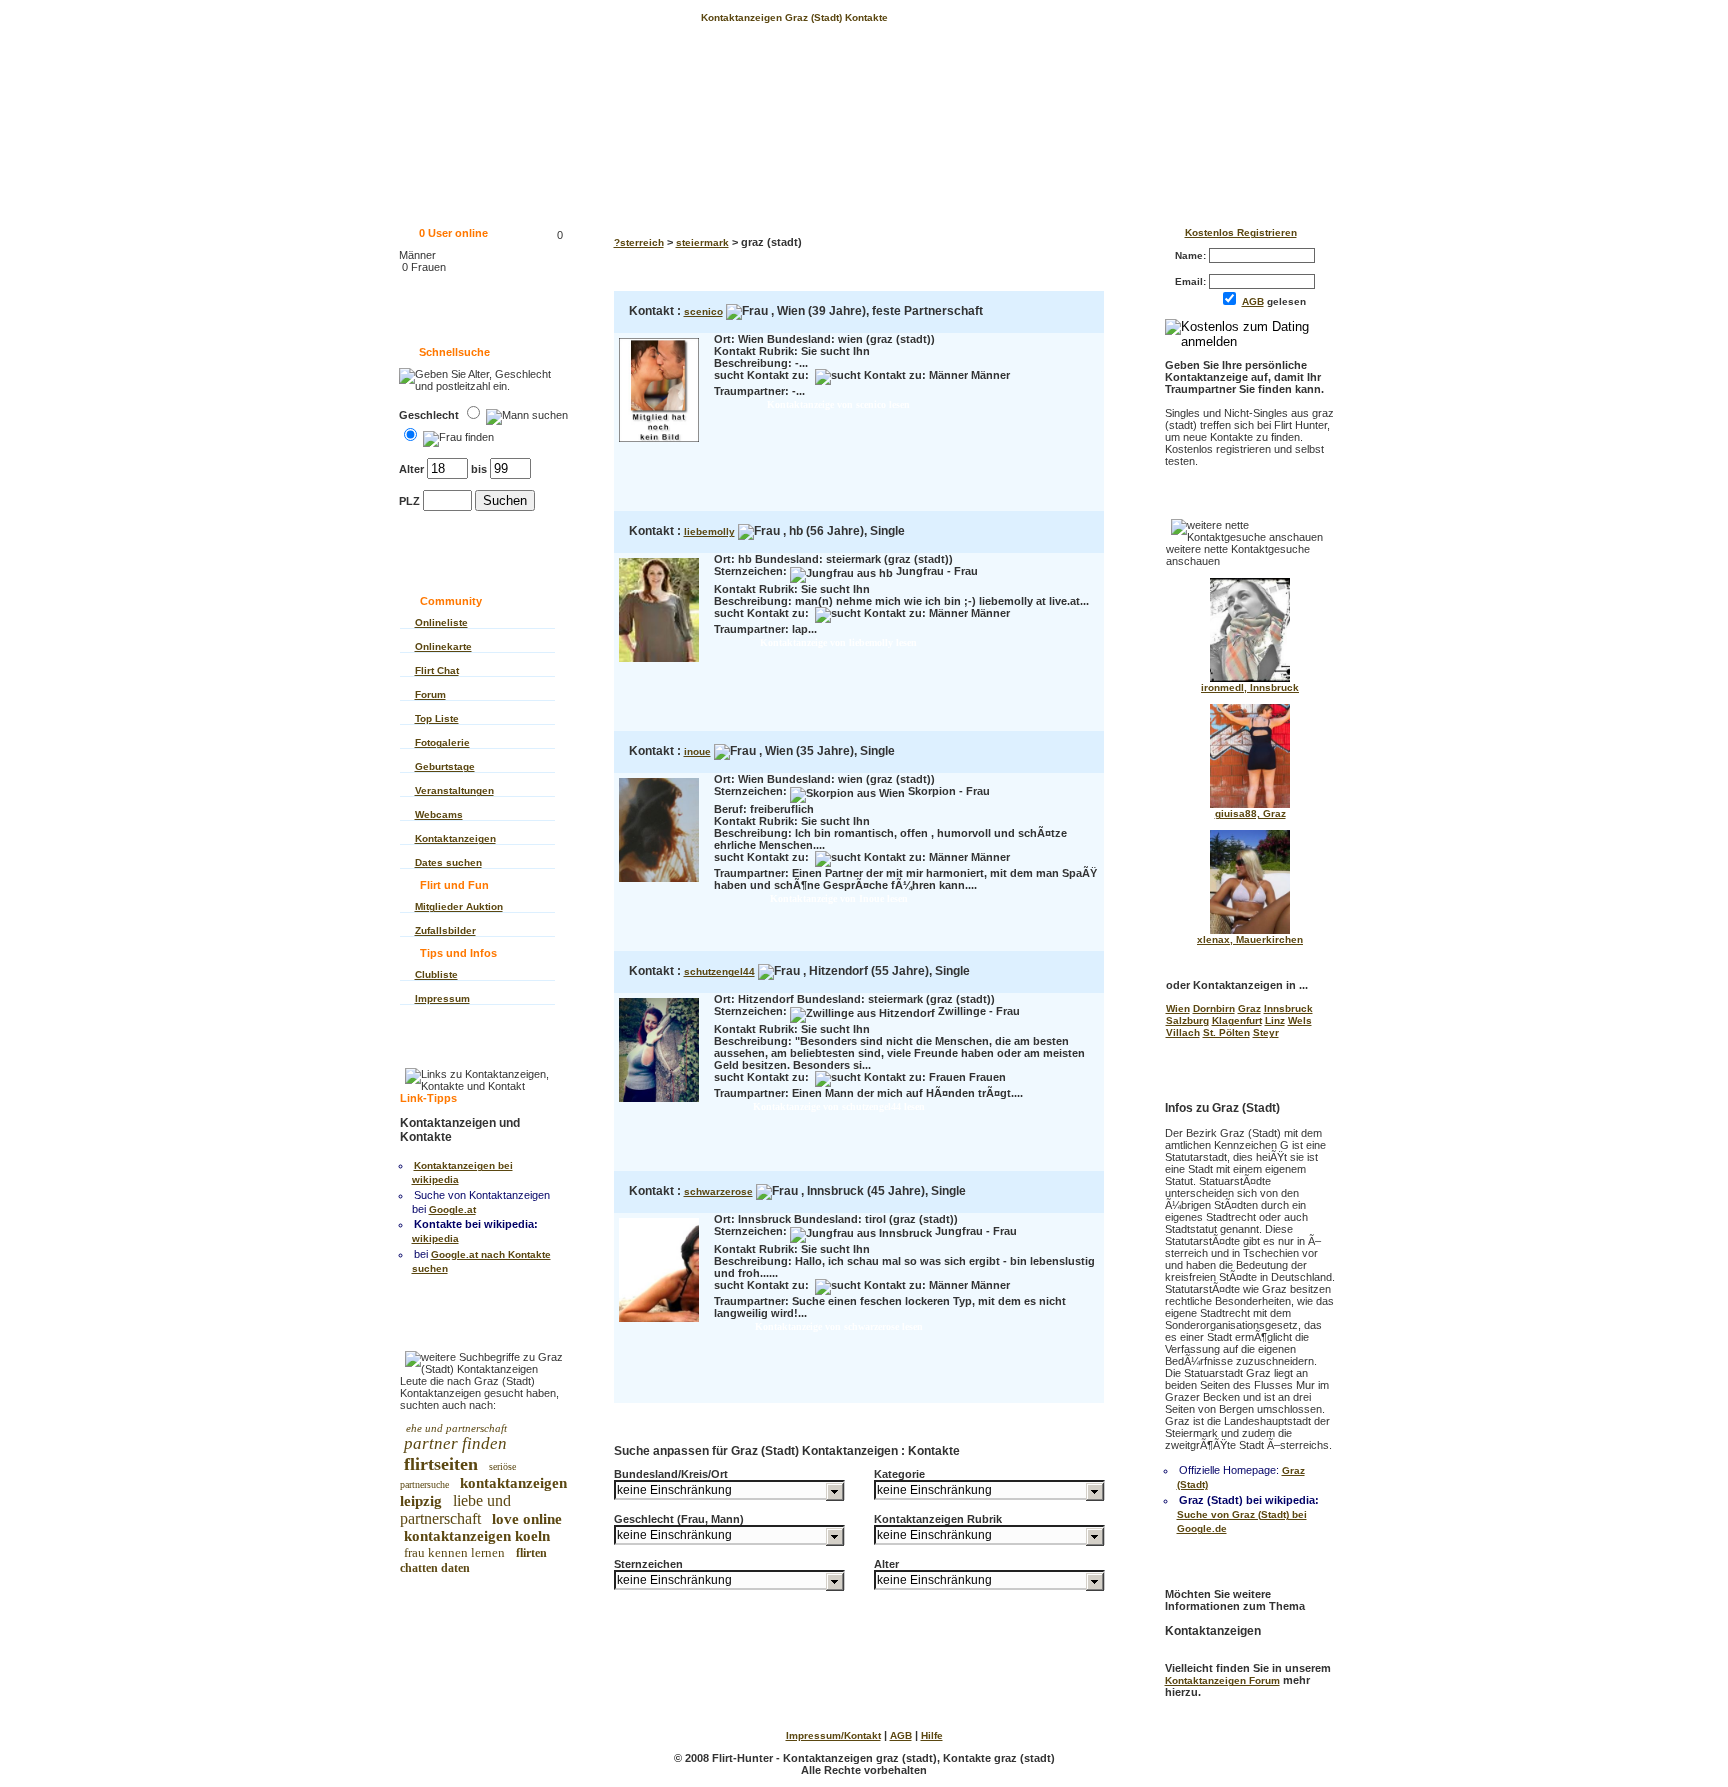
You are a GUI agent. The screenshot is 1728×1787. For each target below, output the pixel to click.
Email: (1192, 281)
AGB (1253, 301)
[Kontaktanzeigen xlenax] (1250, 930)
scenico (703, 311)
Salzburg (1187, 1020)
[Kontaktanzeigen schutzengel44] (659, 1103)
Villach (1183, 1032)
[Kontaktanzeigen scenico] (659, 443)
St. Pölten (1226, 1032)
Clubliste (436, 974)
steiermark (702, 242)
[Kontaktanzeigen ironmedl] (1250, 678)
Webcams (439, 814)
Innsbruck (1288, 1008)
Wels (1300, 1020)
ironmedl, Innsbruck (1250, 687)
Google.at (452, 1209)
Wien (1178, 1008)
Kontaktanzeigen (455, 838)
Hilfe (932, 1735)
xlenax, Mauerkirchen (1250, 939)
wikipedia (435, 1238)
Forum (430, 694)
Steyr (1266, 1032)
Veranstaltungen (454, 790)
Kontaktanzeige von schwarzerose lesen (839, 1326)
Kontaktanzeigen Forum (1222, 1680)
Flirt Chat (437, 670)
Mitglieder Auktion (459, 906)
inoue (697, 751)
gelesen (1278, 301)
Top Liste (437, 718)
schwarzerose (718, 1191)
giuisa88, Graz (1250, 813)
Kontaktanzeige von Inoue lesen (839, 898)
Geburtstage (445, 766)
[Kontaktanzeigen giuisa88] (1250, 804)
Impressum (442, 998)
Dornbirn (1214, 1008)
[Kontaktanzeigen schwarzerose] (659, 1323)
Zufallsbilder (445, 930)
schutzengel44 (719, 971)
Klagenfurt (1237, 1020)
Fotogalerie (442, 742)
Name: (1192, 255)
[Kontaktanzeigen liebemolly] (659, 663)
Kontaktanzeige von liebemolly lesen (838, 642)
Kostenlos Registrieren (1241, 232)
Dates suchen (448, 862)
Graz (1249, 1008)
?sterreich (639, 242)
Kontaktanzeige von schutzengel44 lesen (839, 1106)
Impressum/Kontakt (833, 1735)
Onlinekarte (443, 646)
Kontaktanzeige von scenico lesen (838, 404)
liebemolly (709, 531)
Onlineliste (441, 622)
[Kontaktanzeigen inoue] (659, 883)
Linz (1275, 1020)
